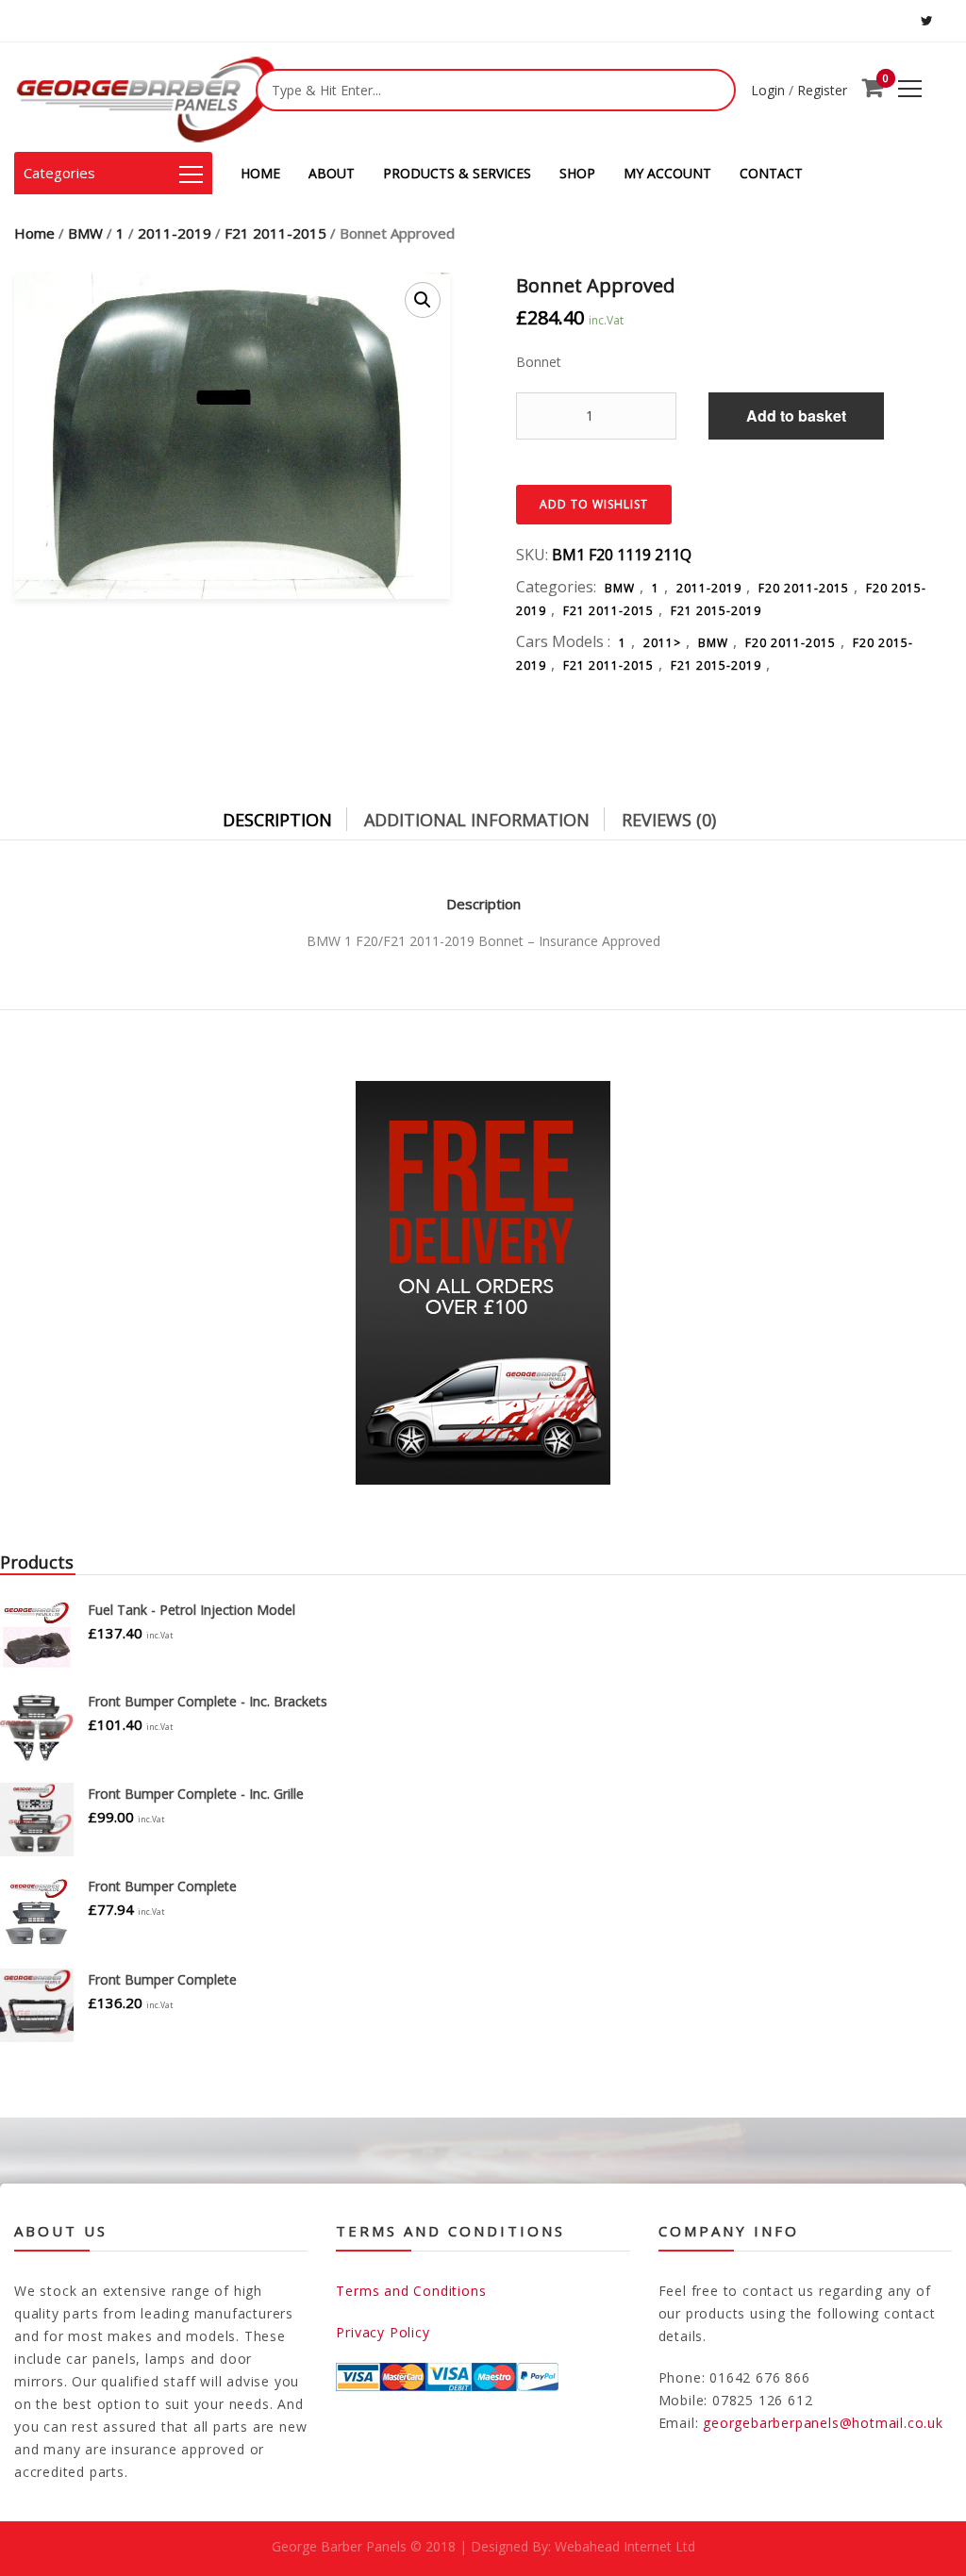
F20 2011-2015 (804, 588)
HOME (260, 173)
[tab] (291, 815)
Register (822, 90)
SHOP (577, 173)
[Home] (146, 97)
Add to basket (796, 415)
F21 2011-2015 (275, 233)
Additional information (477, 820)
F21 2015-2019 (716, 611)
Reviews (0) (669, 820)
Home (34, 233)
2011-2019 (175, 233)
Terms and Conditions (411, 2291)
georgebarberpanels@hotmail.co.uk (823, 2423)
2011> (662, 643)
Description (277, 820)
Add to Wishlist (594, 504)
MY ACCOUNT (667, 173)
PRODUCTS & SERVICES (457, 173)
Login (768, 90)
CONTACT (771, 173)
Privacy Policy (383, 2332)
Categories (59, 173)
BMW (85, 233)
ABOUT (332, 173)
